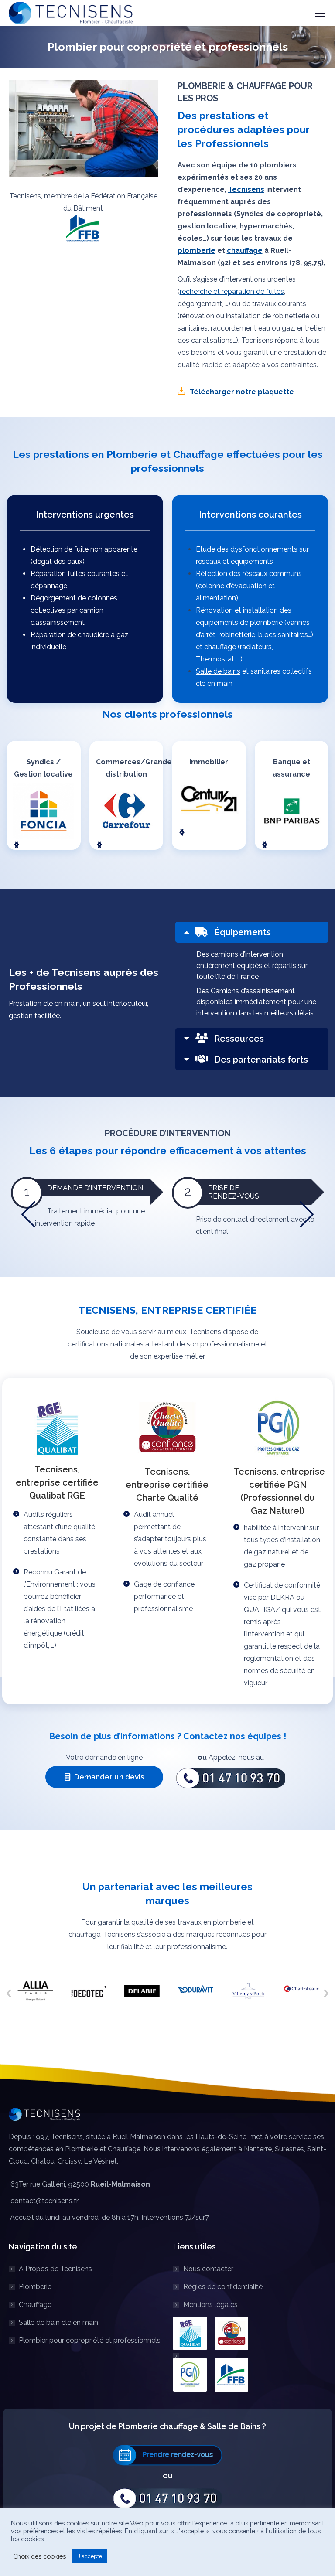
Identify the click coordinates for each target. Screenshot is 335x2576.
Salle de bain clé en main (58, 2322)
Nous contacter (208, 2269)
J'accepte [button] (90, 2556)
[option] (35, 1991)
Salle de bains (218, 671)
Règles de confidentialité (223, 2287)
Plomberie (35, 2287)
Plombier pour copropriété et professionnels (90, 2340)
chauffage (245, 250)
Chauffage (35, 2305)
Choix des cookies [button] (39, 2556)
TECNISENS (107, 1310)
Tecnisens (246, 189)
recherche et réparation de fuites (232, 291)
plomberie (197, 250)
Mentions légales (210, 2305)
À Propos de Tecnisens (55, 2269)
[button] (17, 845)
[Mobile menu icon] (320, 13)
